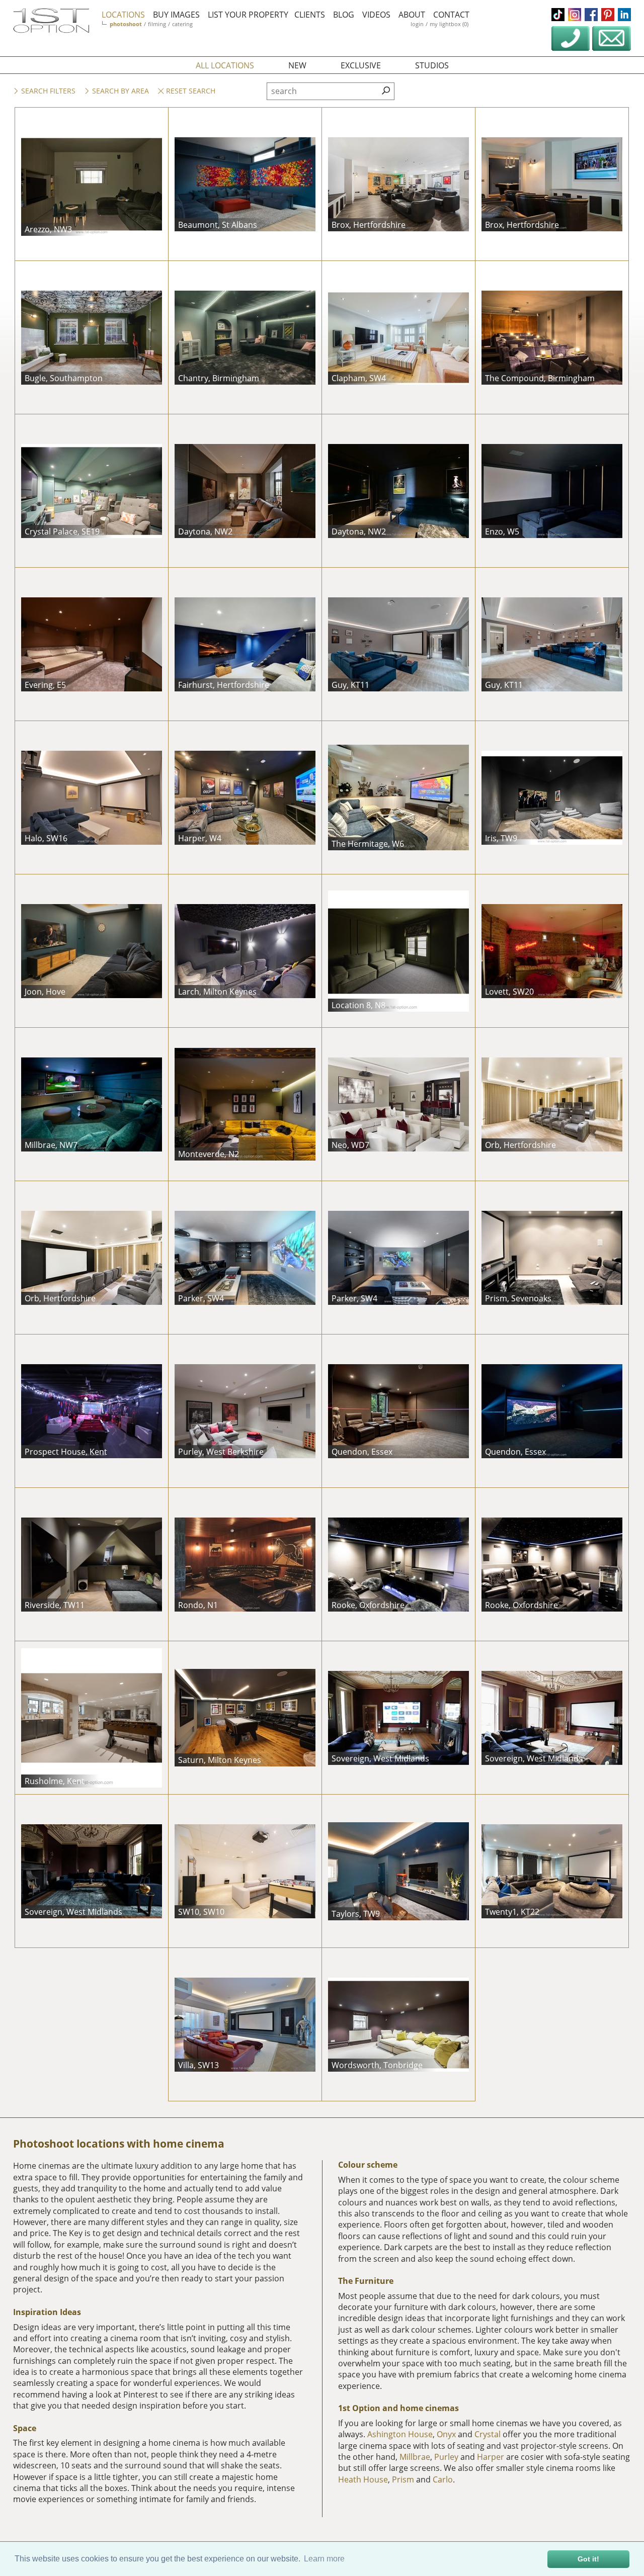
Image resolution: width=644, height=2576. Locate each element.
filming (157, 24)
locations (123, 15)
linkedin (624, 15)
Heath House (363, 2479)
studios (432, 65)
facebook (591, 15)
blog (344, 15)
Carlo (443, 2479)
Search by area (119, 91)
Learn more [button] (324, 2559)
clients (310, 15)
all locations (225, 65)
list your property (248, 15)
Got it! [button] (588, 2559)
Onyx (446, 2434)
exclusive (361, 65)
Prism (403, 2479)
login (417, 24)
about (412, 15)
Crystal (488, 2434)
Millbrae (415, 2457)
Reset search (190, 91)
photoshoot (126, 24)
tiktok (558, 15)
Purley (446, 2457)
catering (182, 24)
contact (451, 15)
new (297, 65)
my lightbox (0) (449, 24)
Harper (491, 2457)
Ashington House (400, 2434)
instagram (575, 15)
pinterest (608, 15)
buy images (176, 15)
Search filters (47, 91)
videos (376, 15)
